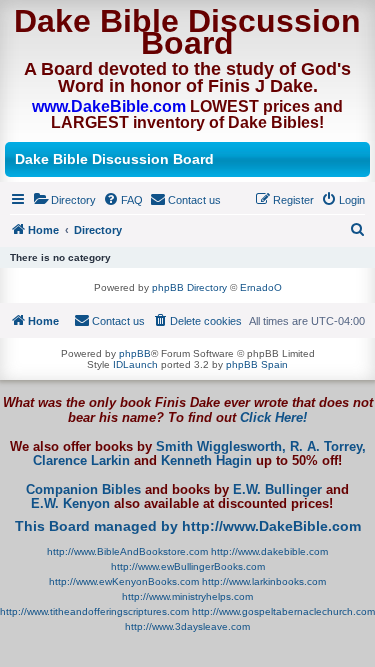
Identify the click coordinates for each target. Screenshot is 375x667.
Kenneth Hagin (206, 461)
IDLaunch (135, 364)
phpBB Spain (257, 364)
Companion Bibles (83, 490)
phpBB (135, 353)
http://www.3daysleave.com (187, 626)
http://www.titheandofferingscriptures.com (94, 611)
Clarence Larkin (81, 461)
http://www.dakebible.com (269, 551)
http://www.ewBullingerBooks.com (188, 566)
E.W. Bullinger (277, 490)
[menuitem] (64, 200)
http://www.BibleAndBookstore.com (127, 551)
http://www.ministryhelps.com (187, 596)
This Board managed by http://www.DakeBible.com (188, 526)
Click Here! (273, 417)
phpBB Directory (189, 287)
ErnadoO (261, 287)
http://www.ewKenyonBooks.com (124, 581)
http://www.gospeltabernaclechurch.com (283, 611)
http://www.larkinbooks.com (264, 581)
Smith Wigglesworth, (221, 447)
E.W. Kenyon (70, 504)
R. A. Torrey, (328, 447)
